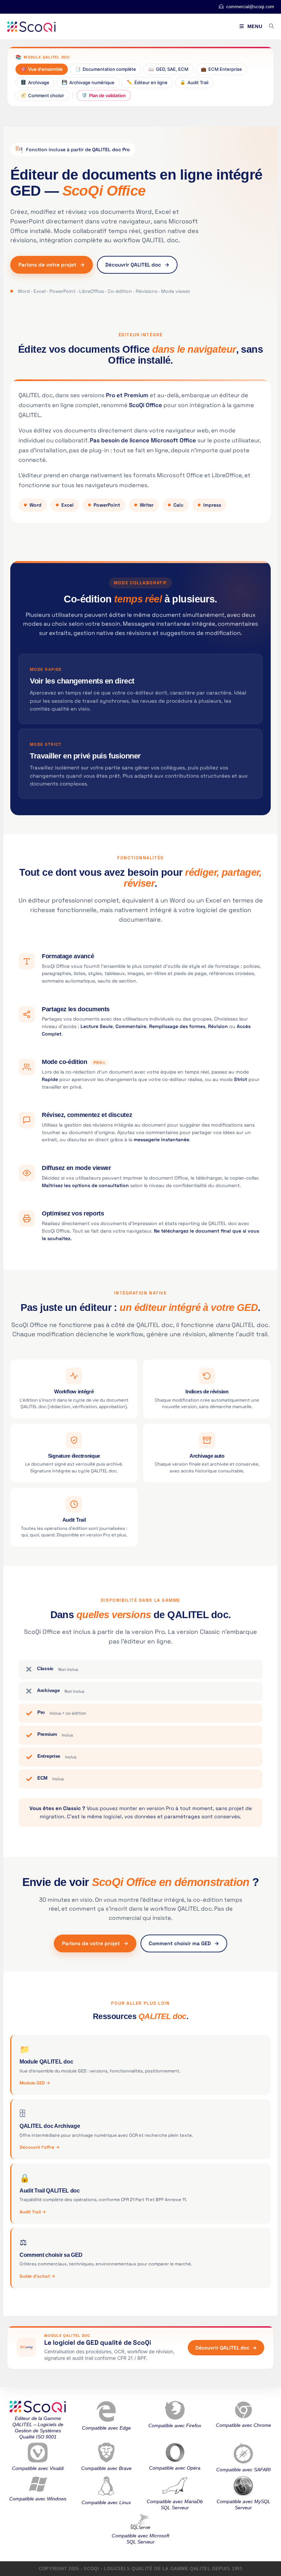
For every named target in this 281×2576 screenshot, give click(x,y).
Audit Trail (194, 82)
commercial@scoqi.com (250, 7)
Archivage (35, 82)
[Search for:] (269, 26)
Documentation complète (106, 69)
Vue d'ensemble (42, 69)
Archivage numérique (88, 82)
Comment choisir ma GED (184, 1943)
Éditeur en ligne (147, 82)
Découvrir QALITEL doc (137, 265)
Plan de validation (104, 95)
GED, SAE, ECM (168, 69)
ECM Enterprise (221, 69)
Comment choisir (42, 95)
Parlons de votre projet (52, 265)
